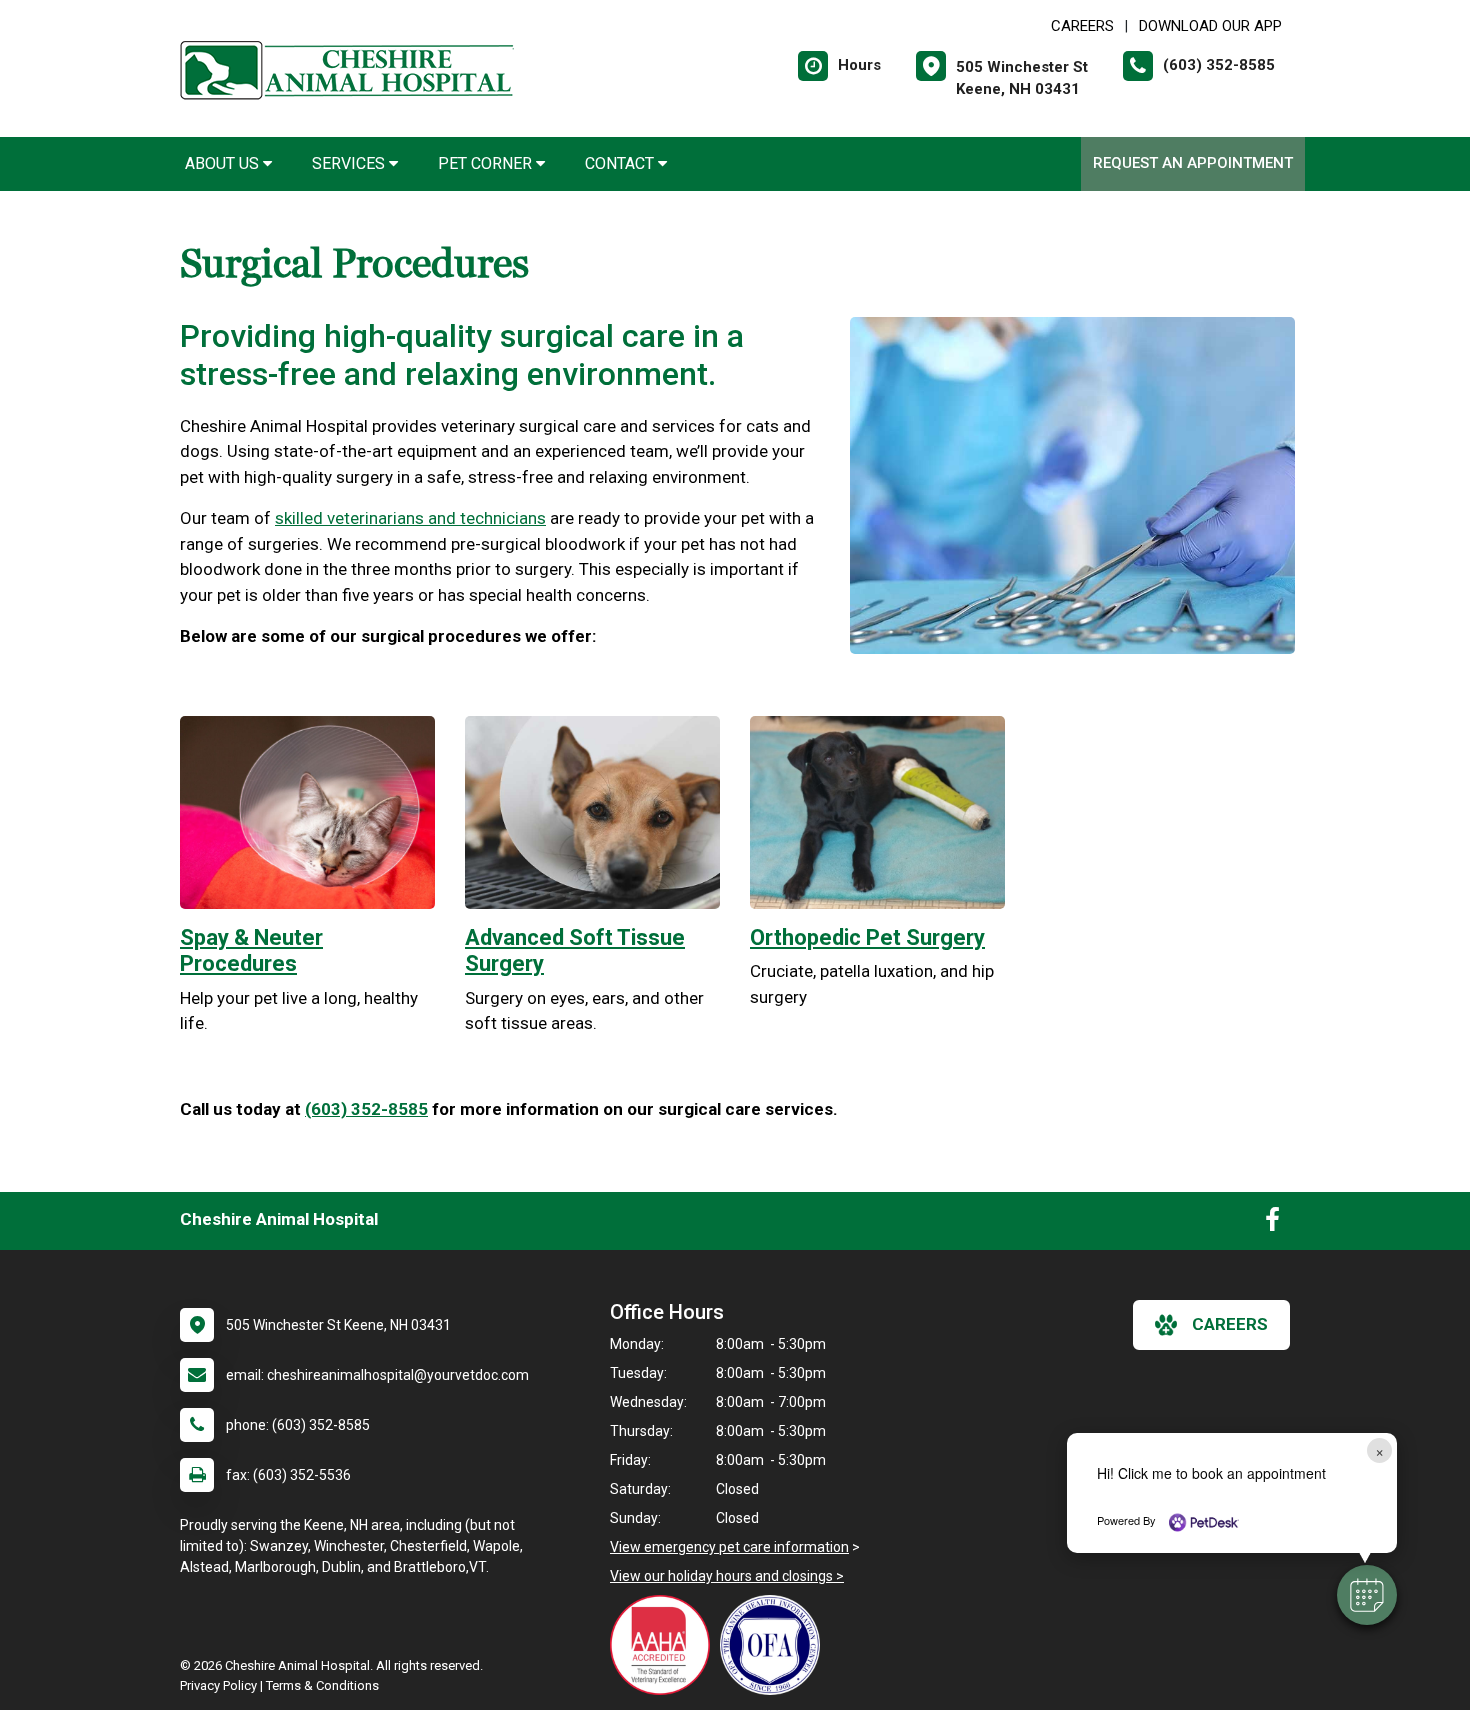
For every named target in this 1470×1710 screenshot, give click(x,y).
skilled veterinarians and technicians (410, 518)
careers (1230, 1324)
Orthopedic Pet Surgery (867, 937)
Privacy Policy (218, 1685)
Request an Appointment (1193, 163)
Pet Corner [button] (487, 163)
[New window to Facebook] (1272, 1224)
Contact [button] (621, 163)
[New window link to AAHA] (665, 1645)
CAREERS (1082, 26)
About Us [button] (224, 163)
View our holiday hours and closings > (727, 1576)
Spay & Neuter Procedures (251, 950)
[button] (1367, 1595)
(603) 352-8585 (366, 1109)
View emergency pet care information (729, 1547)
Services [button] (350, 163)
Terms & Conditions (322, 1685)
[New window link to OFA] (775, 1645)
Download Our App (1210, 26)
